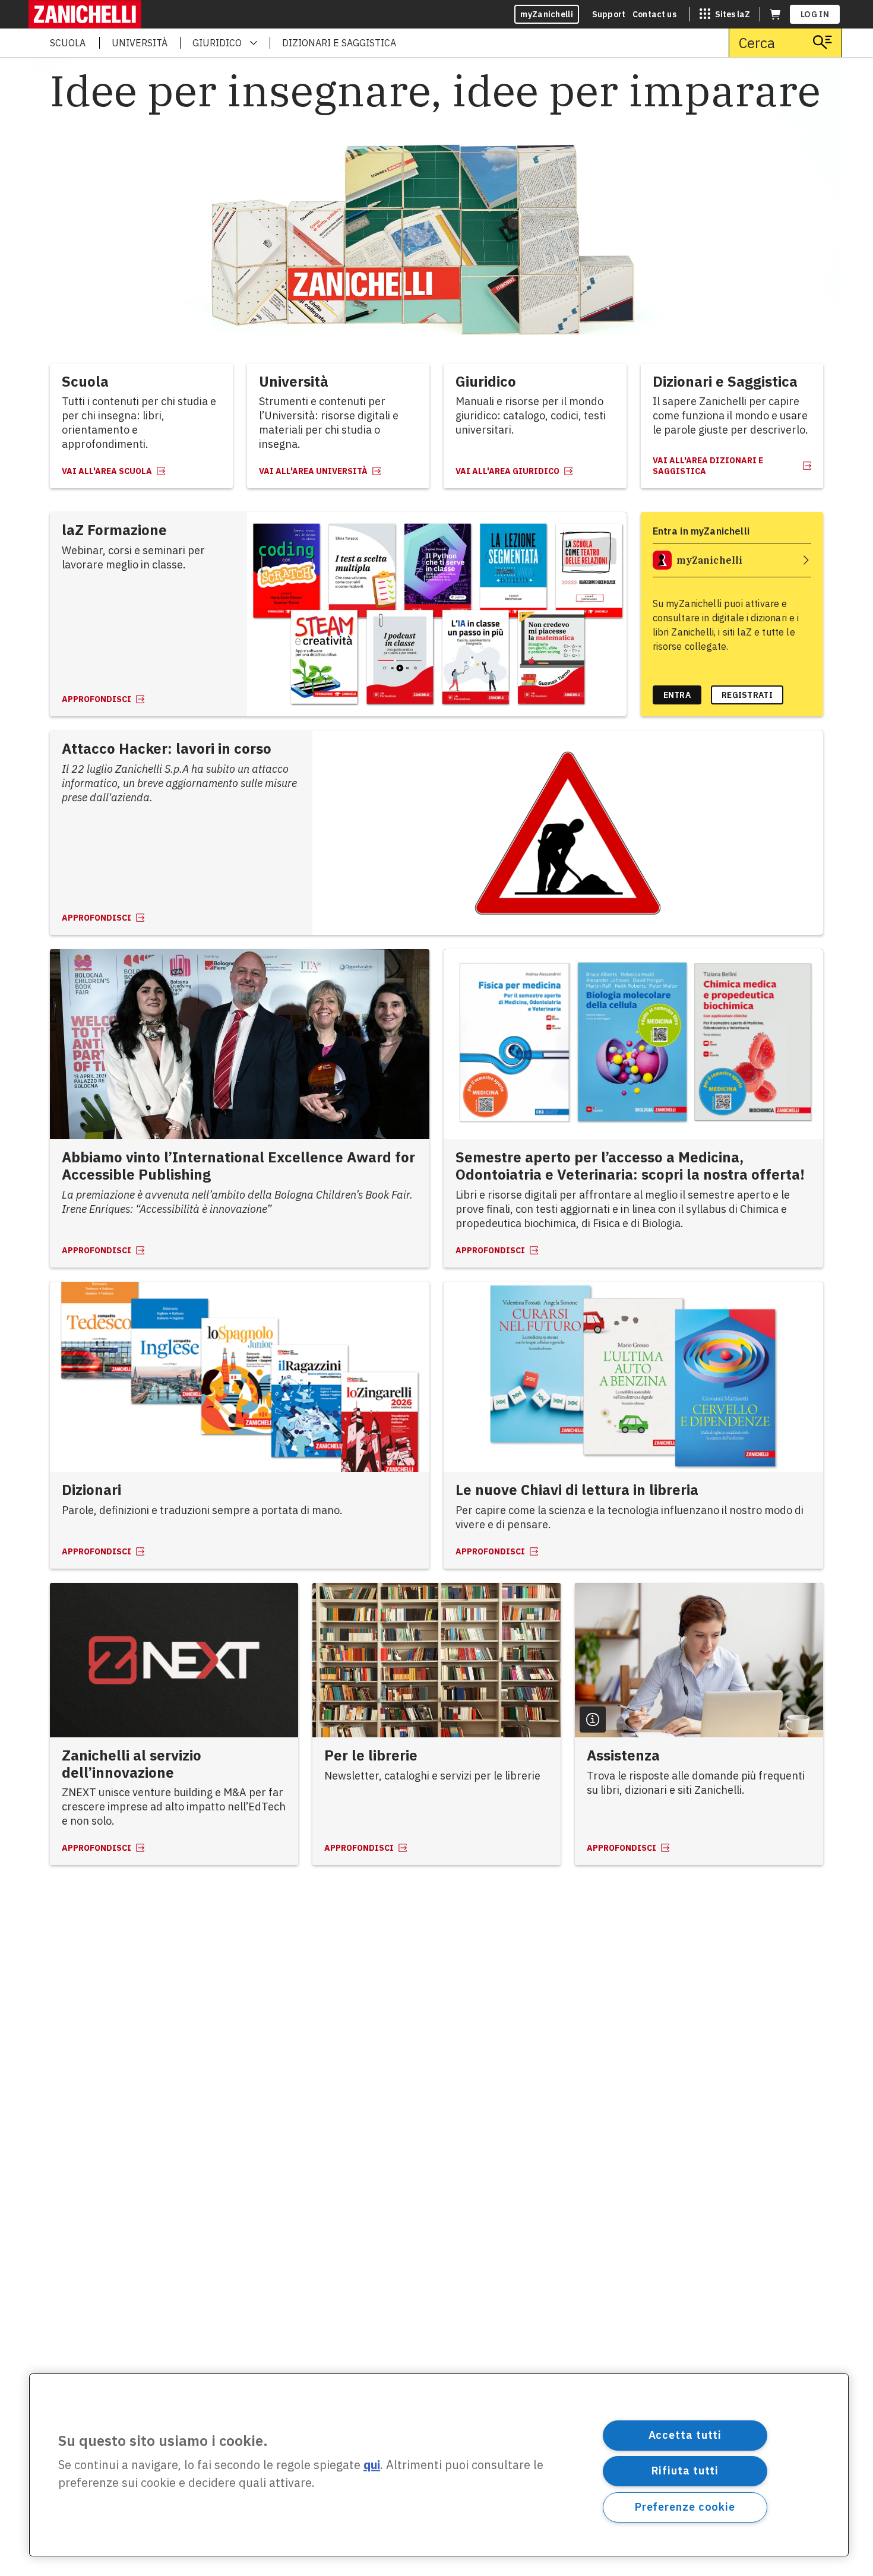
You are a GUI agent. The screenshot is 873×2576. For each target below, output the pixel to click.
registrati (747, 695)
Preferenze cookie (685, 2507)
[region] (439, 2465)
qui (372, 2465)
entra (677, 695)
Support (609, 14)
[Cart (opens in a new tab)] (775, 14)
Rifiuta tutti (685, 2471)
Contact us (654, 14)
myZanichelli (547, 14)
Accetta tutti (685, 2435)
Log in (815, 14)
